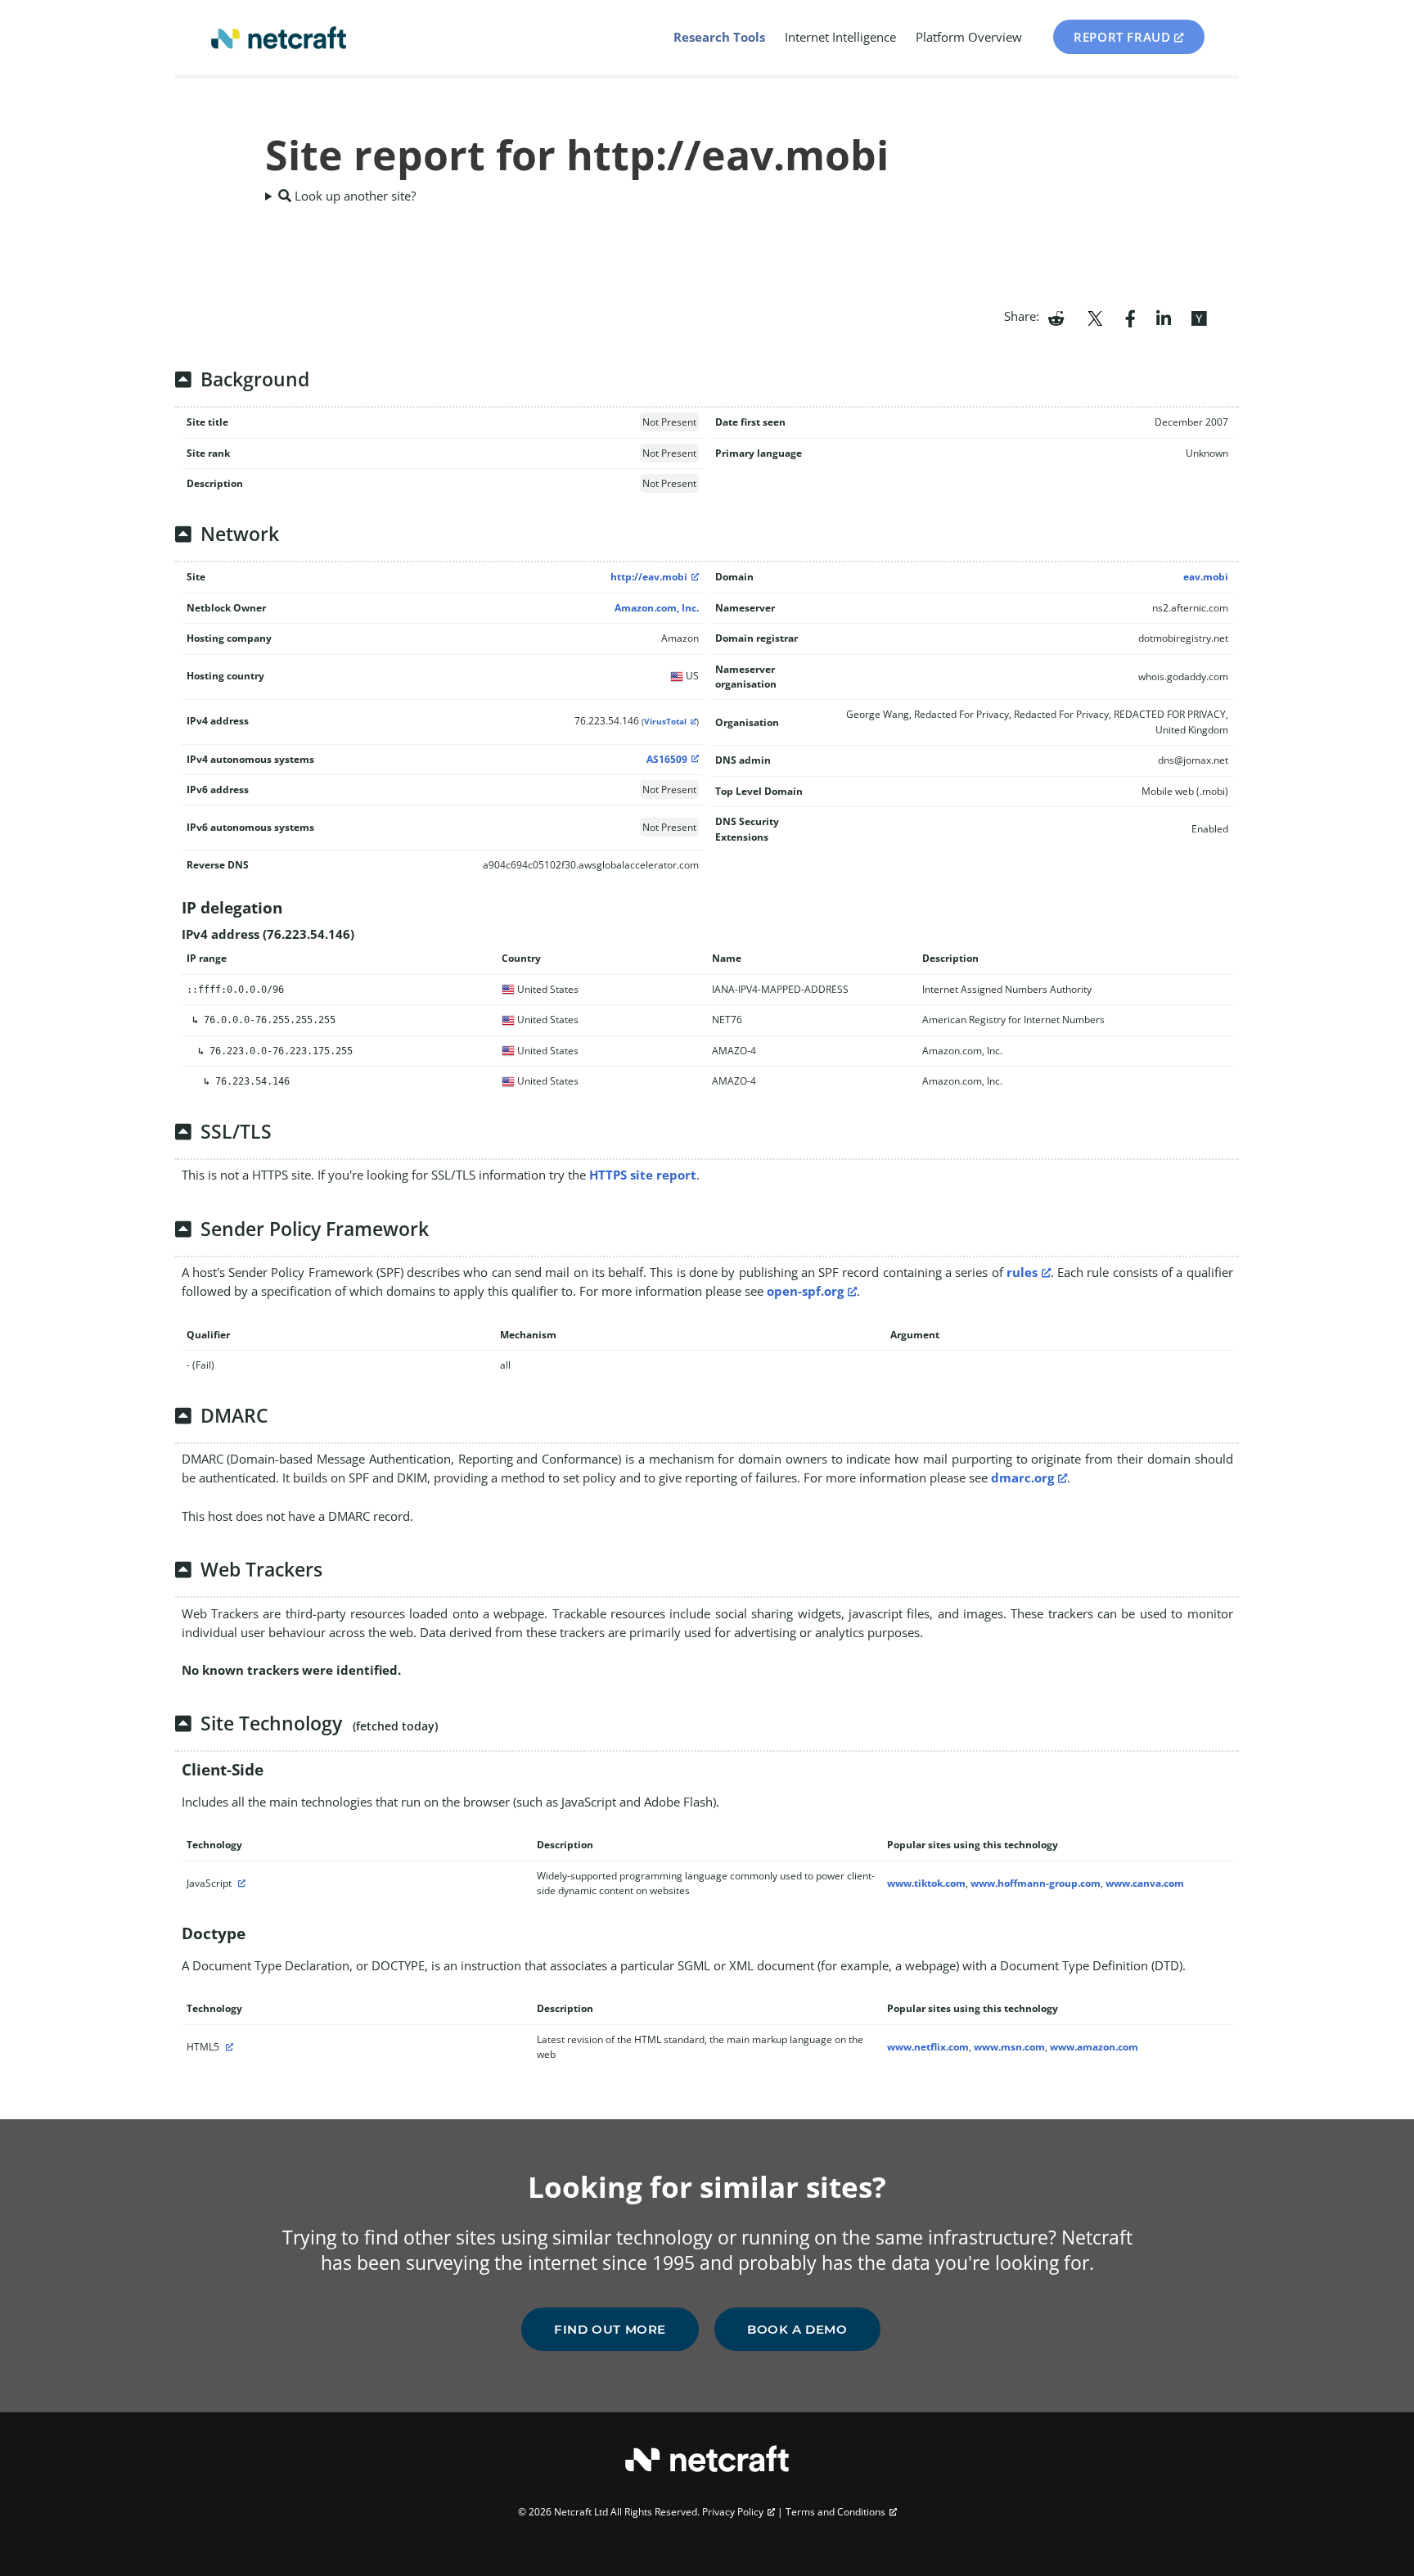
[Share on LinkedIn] (1164, 317)
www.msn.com (1009, 2047)
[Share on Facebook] (1130, 317)
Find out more (610, 2329)
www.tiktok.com (926, 1883)
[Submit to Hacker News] (1199, 317)
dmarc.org (1022, 1477)
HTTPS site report (643, 1175)
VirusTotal (665, 722)
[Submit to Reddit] (1056, 317)
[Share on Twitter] (1095, 317)
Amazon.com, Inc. (657, 608)
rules (1022, 1272)
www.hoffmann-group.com (1036, 1883)
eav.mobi (1206, 577)
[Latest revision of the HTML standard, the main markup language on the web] (227, 2047)
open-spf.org (805, 1291)
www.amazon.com (1094, 2047)
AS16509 (667, 759)
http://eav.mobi (649, 577)
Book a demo (797, 2329)
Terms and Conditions (835, 2512)
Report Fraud (1122, 37)
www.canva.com (1145, 1883)
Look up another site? (353, 196)
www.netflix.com (928, 2047)
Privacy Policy (733, 2512)
